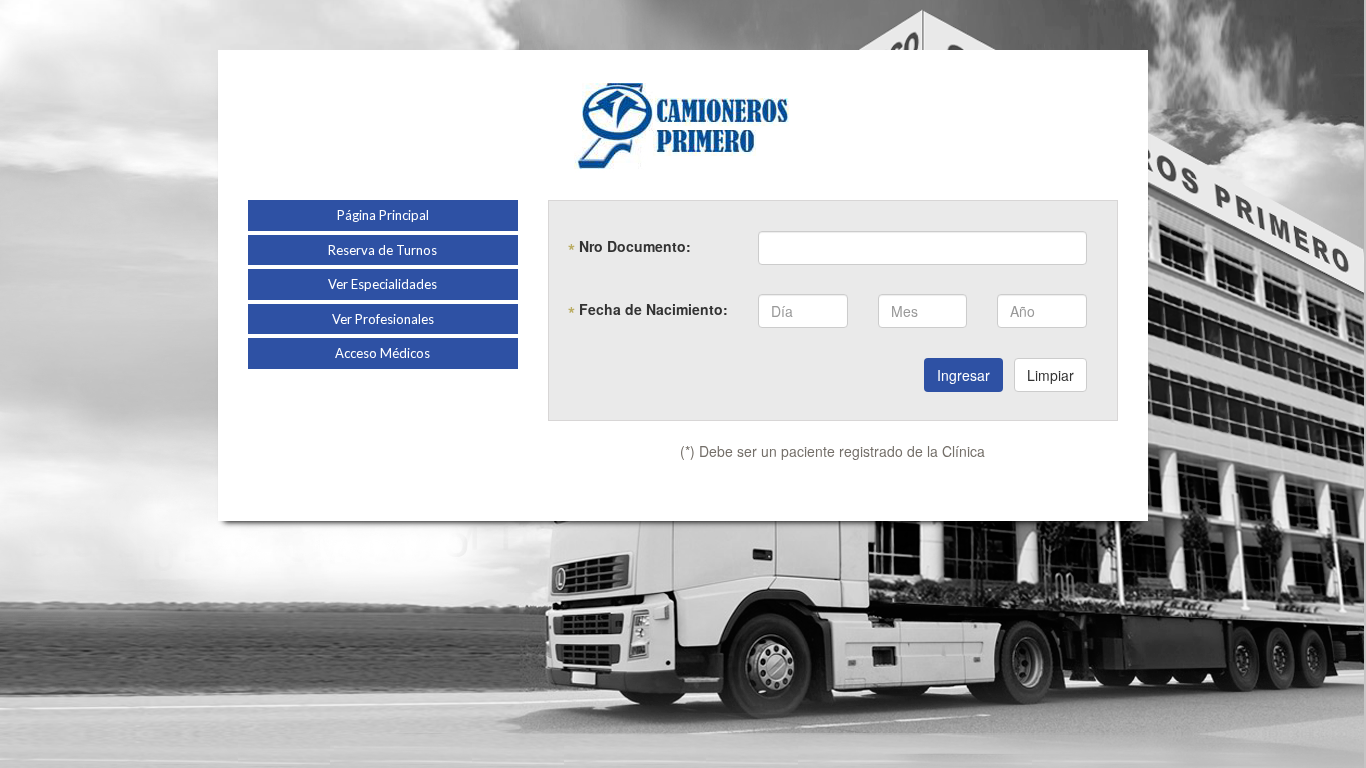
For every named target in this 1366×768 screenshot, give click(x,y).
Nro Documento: (629, 246)
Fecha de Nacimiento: (648, 309)
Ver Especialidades (382, 284)
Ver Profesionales (383, 319)
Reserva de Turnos (382, 250)
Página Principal (383, 215)
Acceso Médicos (382, 353)
